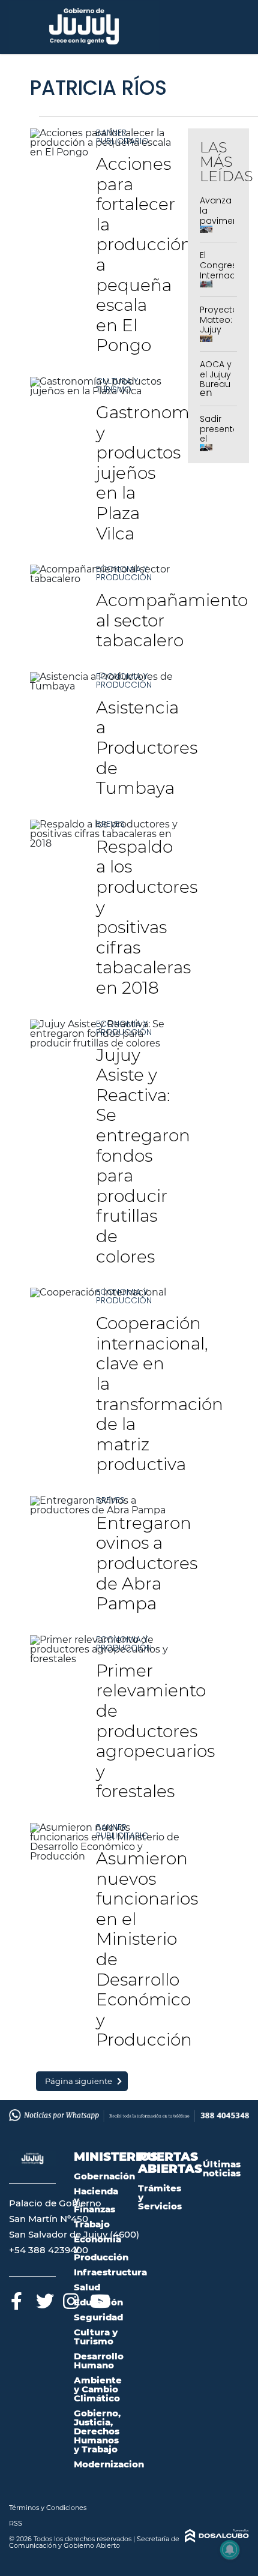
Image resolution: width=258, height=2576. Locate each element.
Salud (87, 2287)
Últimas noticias (222, 2169)
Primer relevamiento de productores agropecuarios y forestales (155, 1731)
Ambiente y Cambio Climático (98, 2389)
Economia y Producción (124, 573)
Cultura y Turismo (117, 385)
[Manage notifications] (230, 2550)
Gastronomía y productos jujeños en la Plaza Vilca (150, 473)
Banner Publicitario (122, 137)
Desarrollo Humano (99, 2361)
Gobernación (104, 2176)
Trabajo (92, 2224)
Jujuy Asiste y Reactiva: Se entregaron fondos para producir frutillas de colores (143, 1156)
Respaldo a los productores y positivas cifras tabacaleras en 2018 (147, 917)
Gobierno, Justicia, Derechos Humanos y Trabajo (97, 2431)
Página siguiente (79, 2081)
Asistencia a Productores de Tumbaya (147, 748)
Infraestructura (110, 2272)
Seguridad (98, 2317)
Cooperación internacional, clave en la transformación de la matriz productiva (160, 1394)
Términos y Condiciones (48, 2508)
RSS (16, 2523)
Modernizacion (109, 2464)
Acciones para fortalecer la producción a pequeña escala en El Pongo (144, 254)
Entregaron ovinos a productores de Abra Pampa (147, 1563)
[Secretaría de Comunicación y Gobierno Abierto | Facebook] (16, 2299)
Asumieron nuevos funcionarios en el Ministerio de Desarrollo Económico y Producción (147, 1949)
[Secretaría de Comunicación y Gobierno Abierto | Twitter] (43, 2299)
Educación (98, 2302)
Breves (110, 824)
